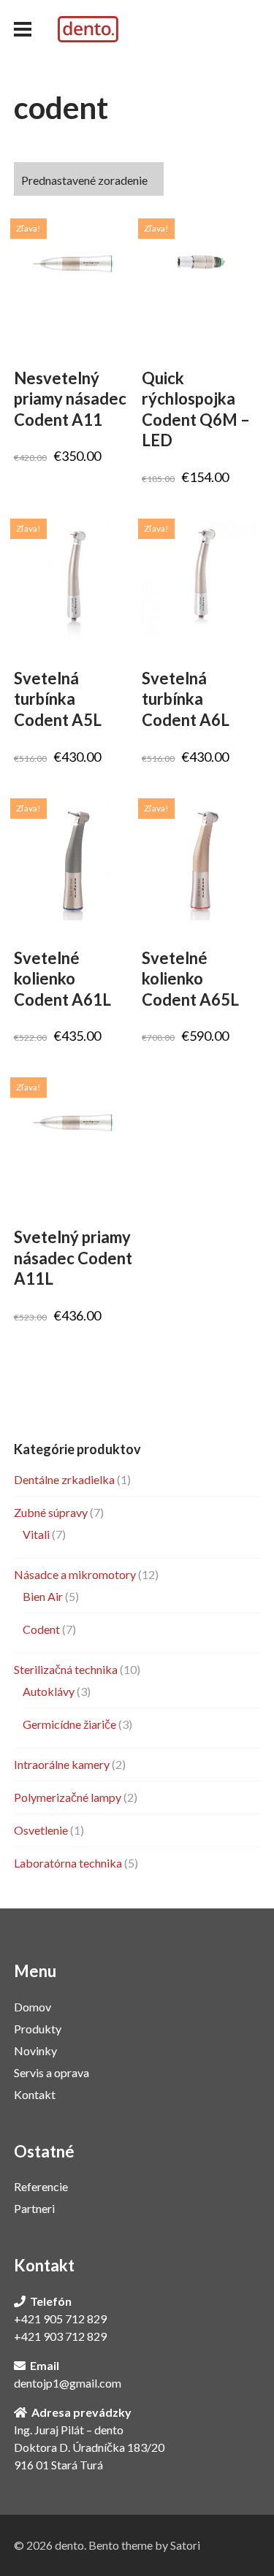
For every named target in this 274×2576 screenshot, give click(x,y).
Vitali (36, 1534)
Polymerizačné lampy (68, 1797)
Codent (41, 1629)
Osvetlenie (41, 1830)
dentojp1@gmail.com (68, 2383)
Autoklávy (49, 1691)
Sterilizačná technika (66, 1669)
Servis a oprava (52, 2072)
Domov (33, 2007)
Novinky (35, 2051)
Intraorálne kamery (62, 1764)
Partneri (34, 2208)
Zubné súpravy (51, 1512)
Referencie (41, 2186)
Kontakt (35, 2094)
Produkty (38, 2029)
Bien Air (43, 1596)
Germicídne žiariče (69, 1724)
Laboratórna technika (68, 1863)
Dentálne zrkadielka (64, 1479)
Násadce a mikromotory (75, 1574)
